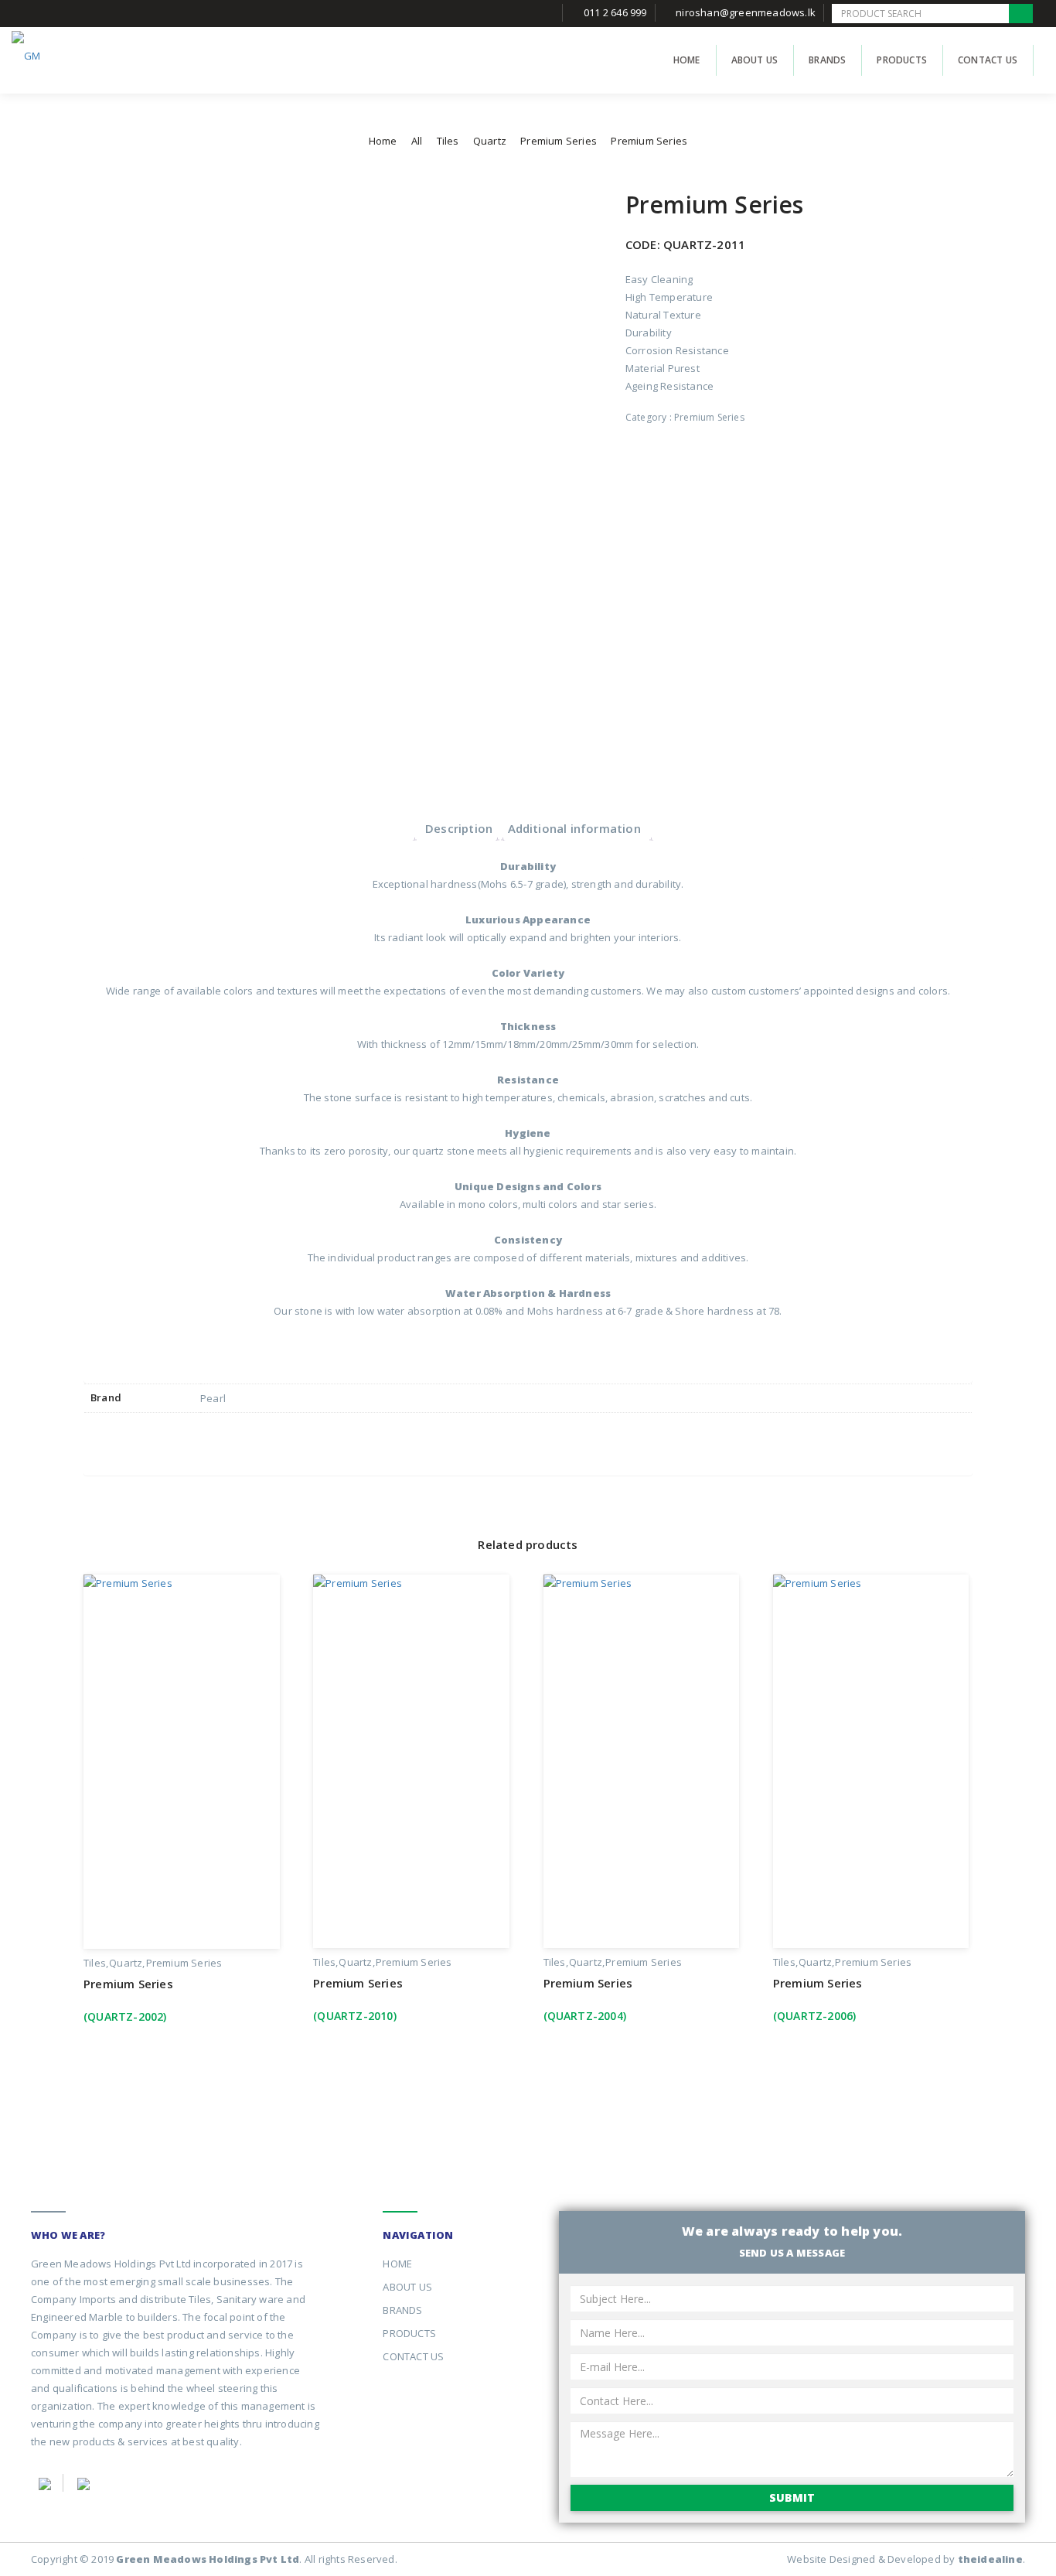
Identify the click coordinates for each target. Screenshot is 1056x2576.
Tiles (448, 141)
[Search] (1021, 14)
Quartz (490, 141)
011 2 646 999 (615, 12)
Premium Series (559, 141)
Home (383, 141)
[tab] (459, 828)
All (417, 141)
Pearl (213, 1398)
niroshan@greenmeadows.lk (746, 12)
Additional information (574, 828)
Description (459, 828)
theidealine (990, 2559)
